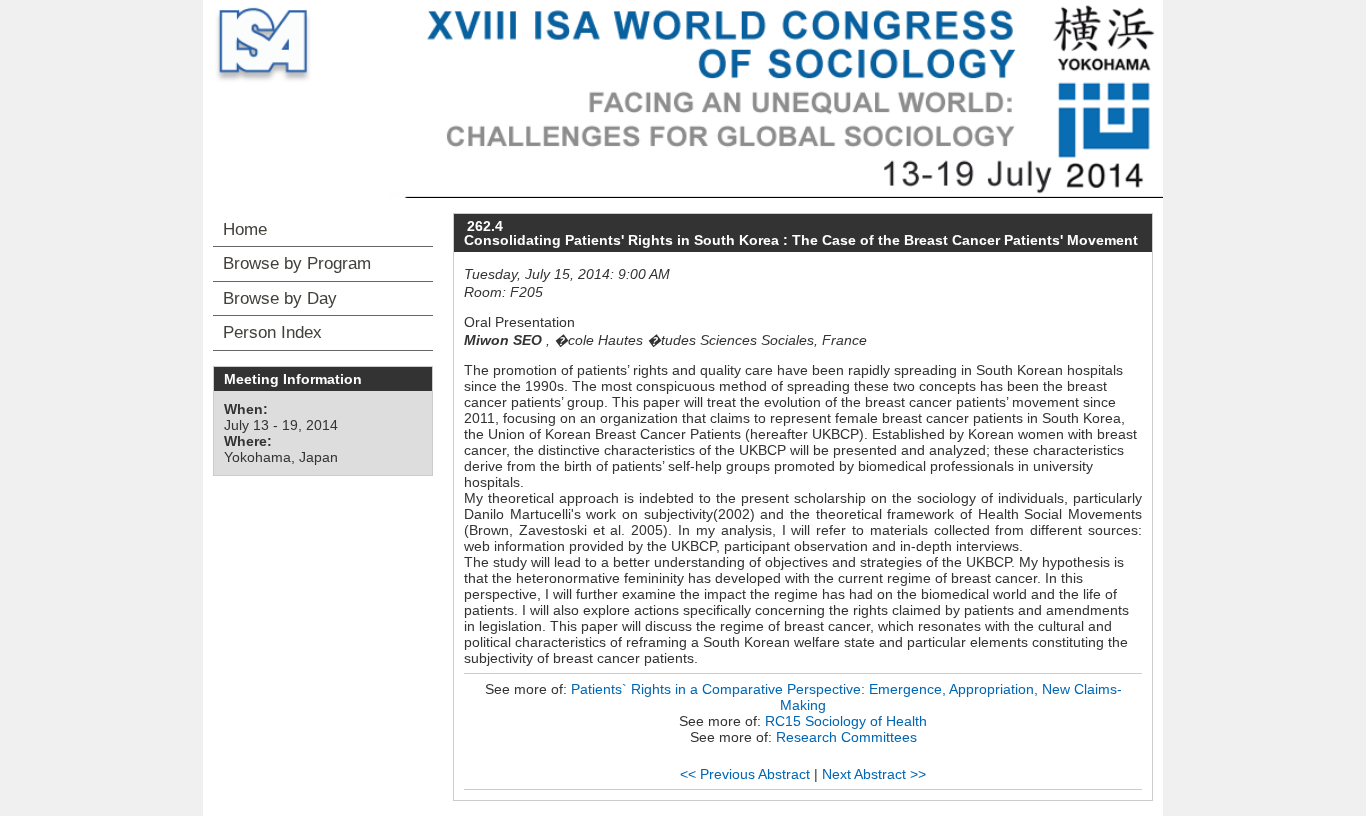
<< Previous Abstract (745, 774)
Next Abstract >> (874, 774)
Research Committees (846, 737)
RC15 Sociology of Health (846, 721)
